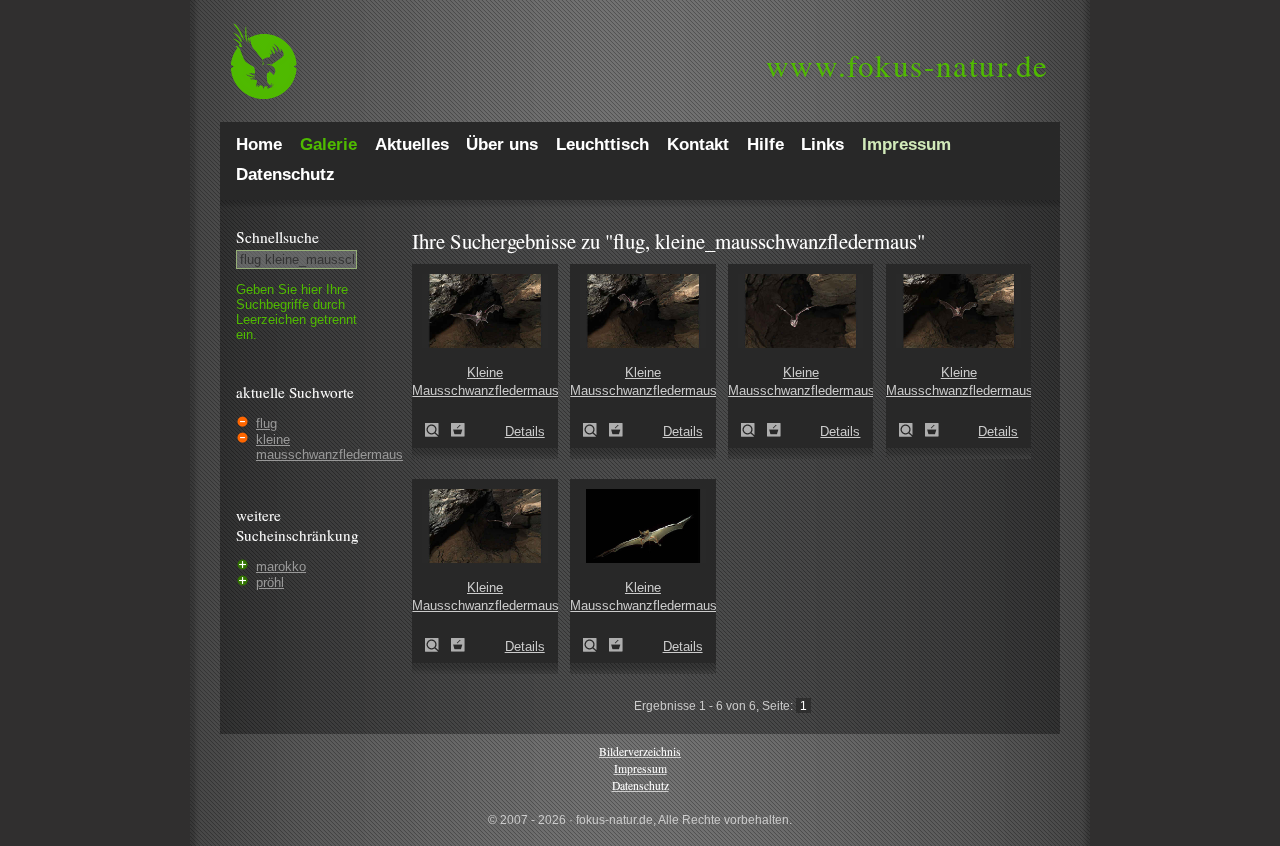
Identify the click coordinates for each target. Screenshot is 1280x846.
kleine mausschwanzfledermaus (329, 447)
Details (525, 431)
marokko (281, 566)
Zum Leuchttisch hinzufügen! (458, 430)
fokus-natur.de (907, 65)
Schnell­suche (277, 237)
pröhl (270, 582)
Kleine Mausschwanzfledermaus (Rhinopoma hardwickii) (438, 430)
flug (266, 423)
